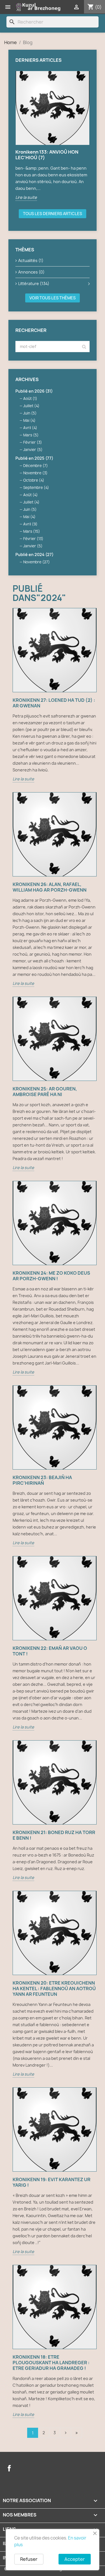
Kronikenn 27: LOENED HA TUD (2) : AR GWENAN (54, 703)
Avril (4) (30, 428)
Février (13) (33, 539)
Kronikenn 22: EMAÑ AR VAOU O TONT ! (50, 1651)
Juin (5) (30, 413)
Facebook (9, 2468)
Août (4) (31, 495)
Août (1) (30, 398)
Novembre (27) (37, 562)
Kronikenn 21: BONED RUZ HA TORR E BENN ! (54, 1835)
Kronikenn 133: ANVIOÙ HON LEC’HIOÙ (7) (47, 155)
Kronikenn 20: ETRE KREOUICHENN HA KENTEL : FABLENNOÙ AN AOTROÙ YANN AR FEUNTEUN (54, 1989)
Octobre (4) (34, 480)
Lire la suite (26, 197)
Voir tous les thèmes (53, 298)
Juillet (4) (31, 406)
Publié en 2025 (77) (34, 458)
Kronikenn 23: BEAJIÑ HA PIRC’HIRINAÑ (42, 1480)
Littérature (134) (34, 283)
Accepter (75, 2559)
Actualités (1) (31, 260)
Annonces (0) (31, 272)
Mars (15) (32, 531)
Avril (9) (30, 524)
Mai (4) (29, 420)
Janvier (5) (33, 450)
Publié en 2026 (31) (34, 391)
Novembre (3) (35, 473)
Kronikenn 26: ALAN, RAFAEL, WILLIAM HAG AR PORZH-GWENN (50, 887)
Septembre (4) (36, 488)
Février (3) (33, 442)
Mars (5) (31, 435)
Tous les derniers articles (53, 214)
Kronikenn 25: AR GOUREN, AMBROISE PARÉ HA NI (45, 1092)
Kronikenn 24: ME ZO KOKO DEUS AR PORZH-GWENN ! (51, 1276)
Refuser (29, 2559)
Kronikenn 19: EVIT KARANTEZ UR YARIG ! (52, 2182)
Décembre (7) (36, 466)
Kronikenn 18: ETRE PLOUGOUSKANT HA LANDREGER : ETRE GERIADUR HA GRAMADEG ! (51, 2363)
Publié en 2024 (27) (34, 554)
